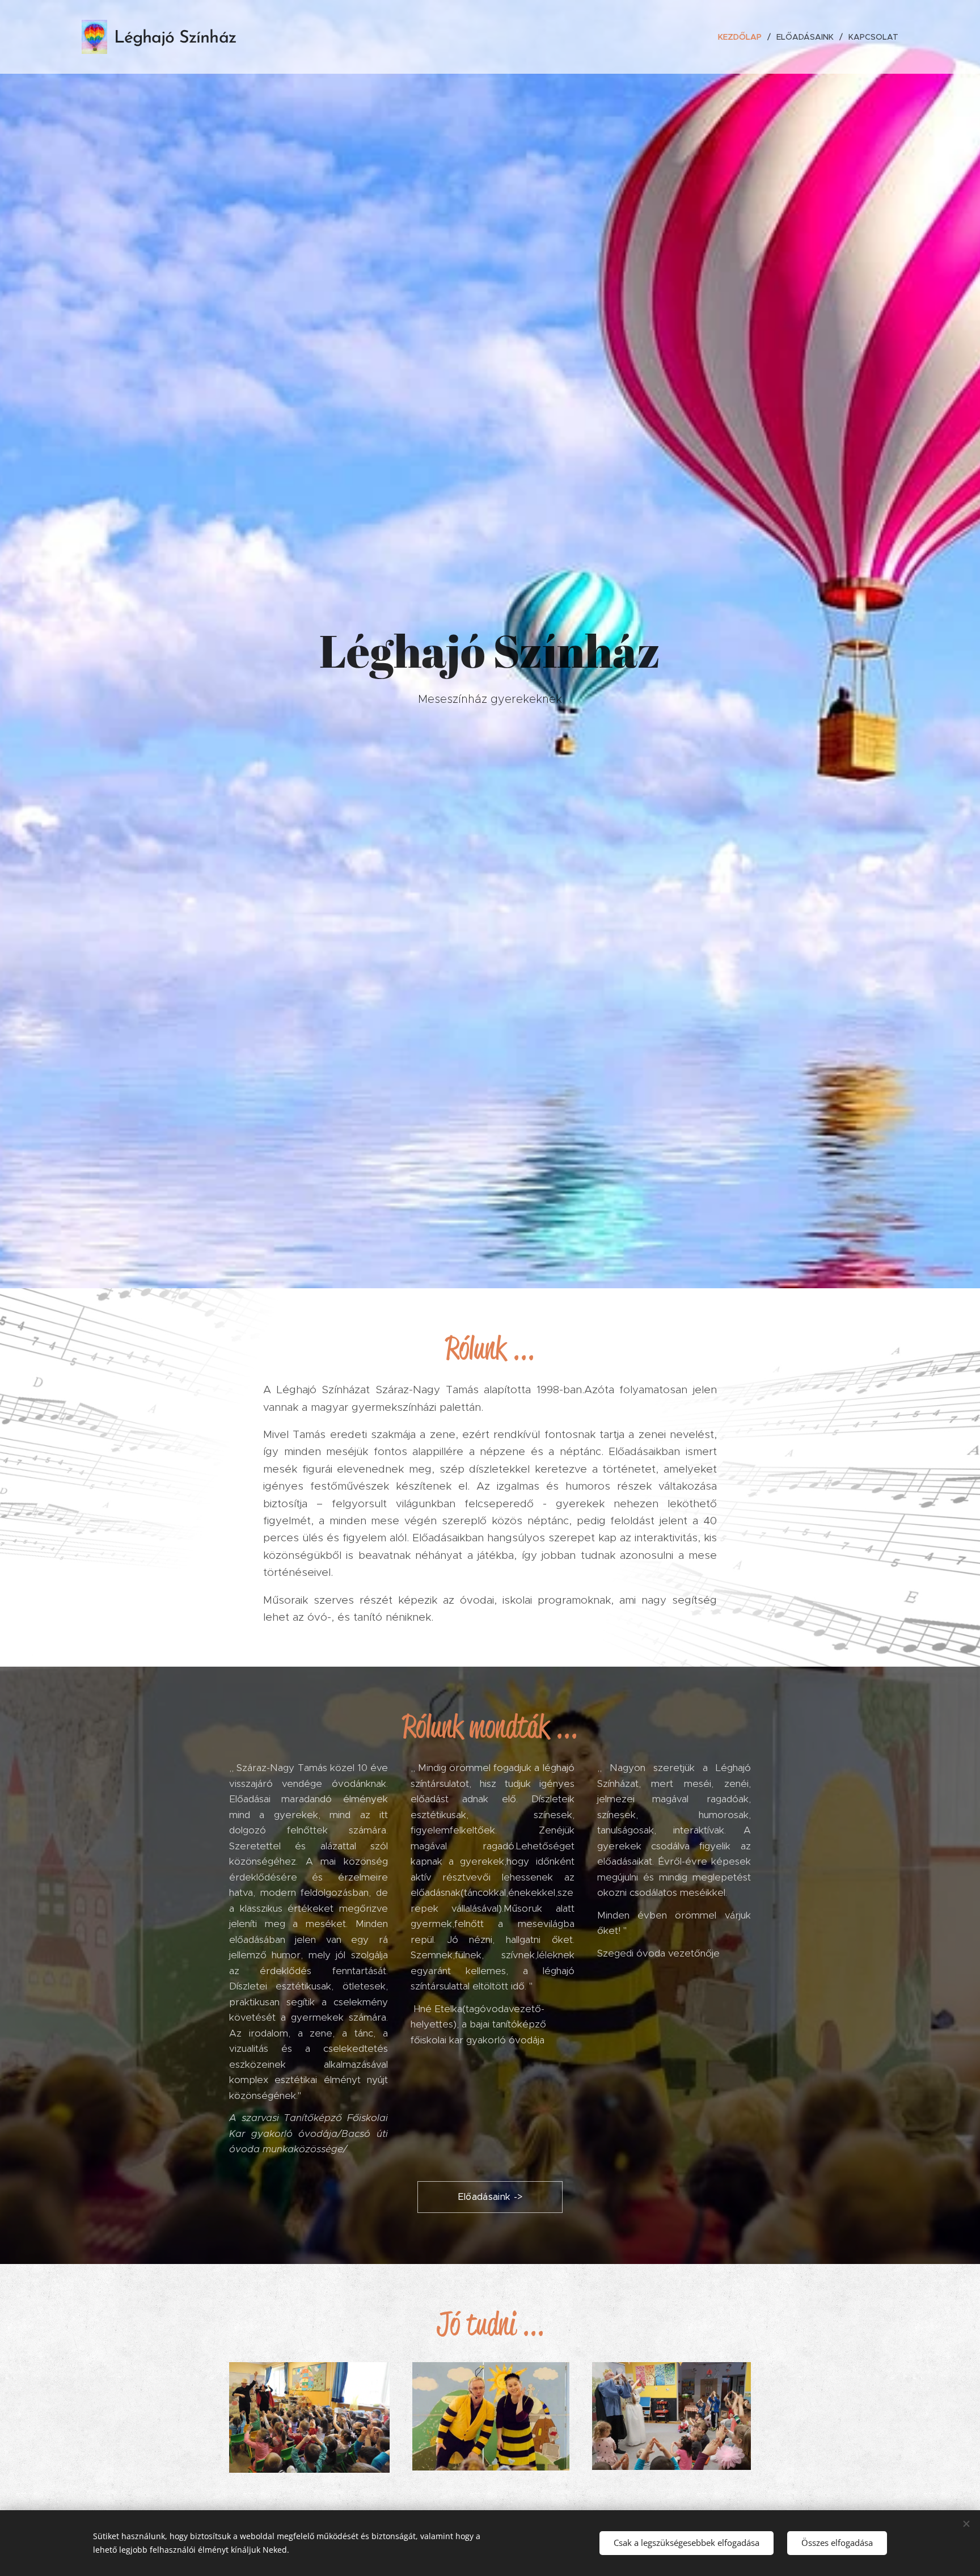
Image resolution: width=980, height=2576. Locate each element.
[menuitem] (743, 37)
